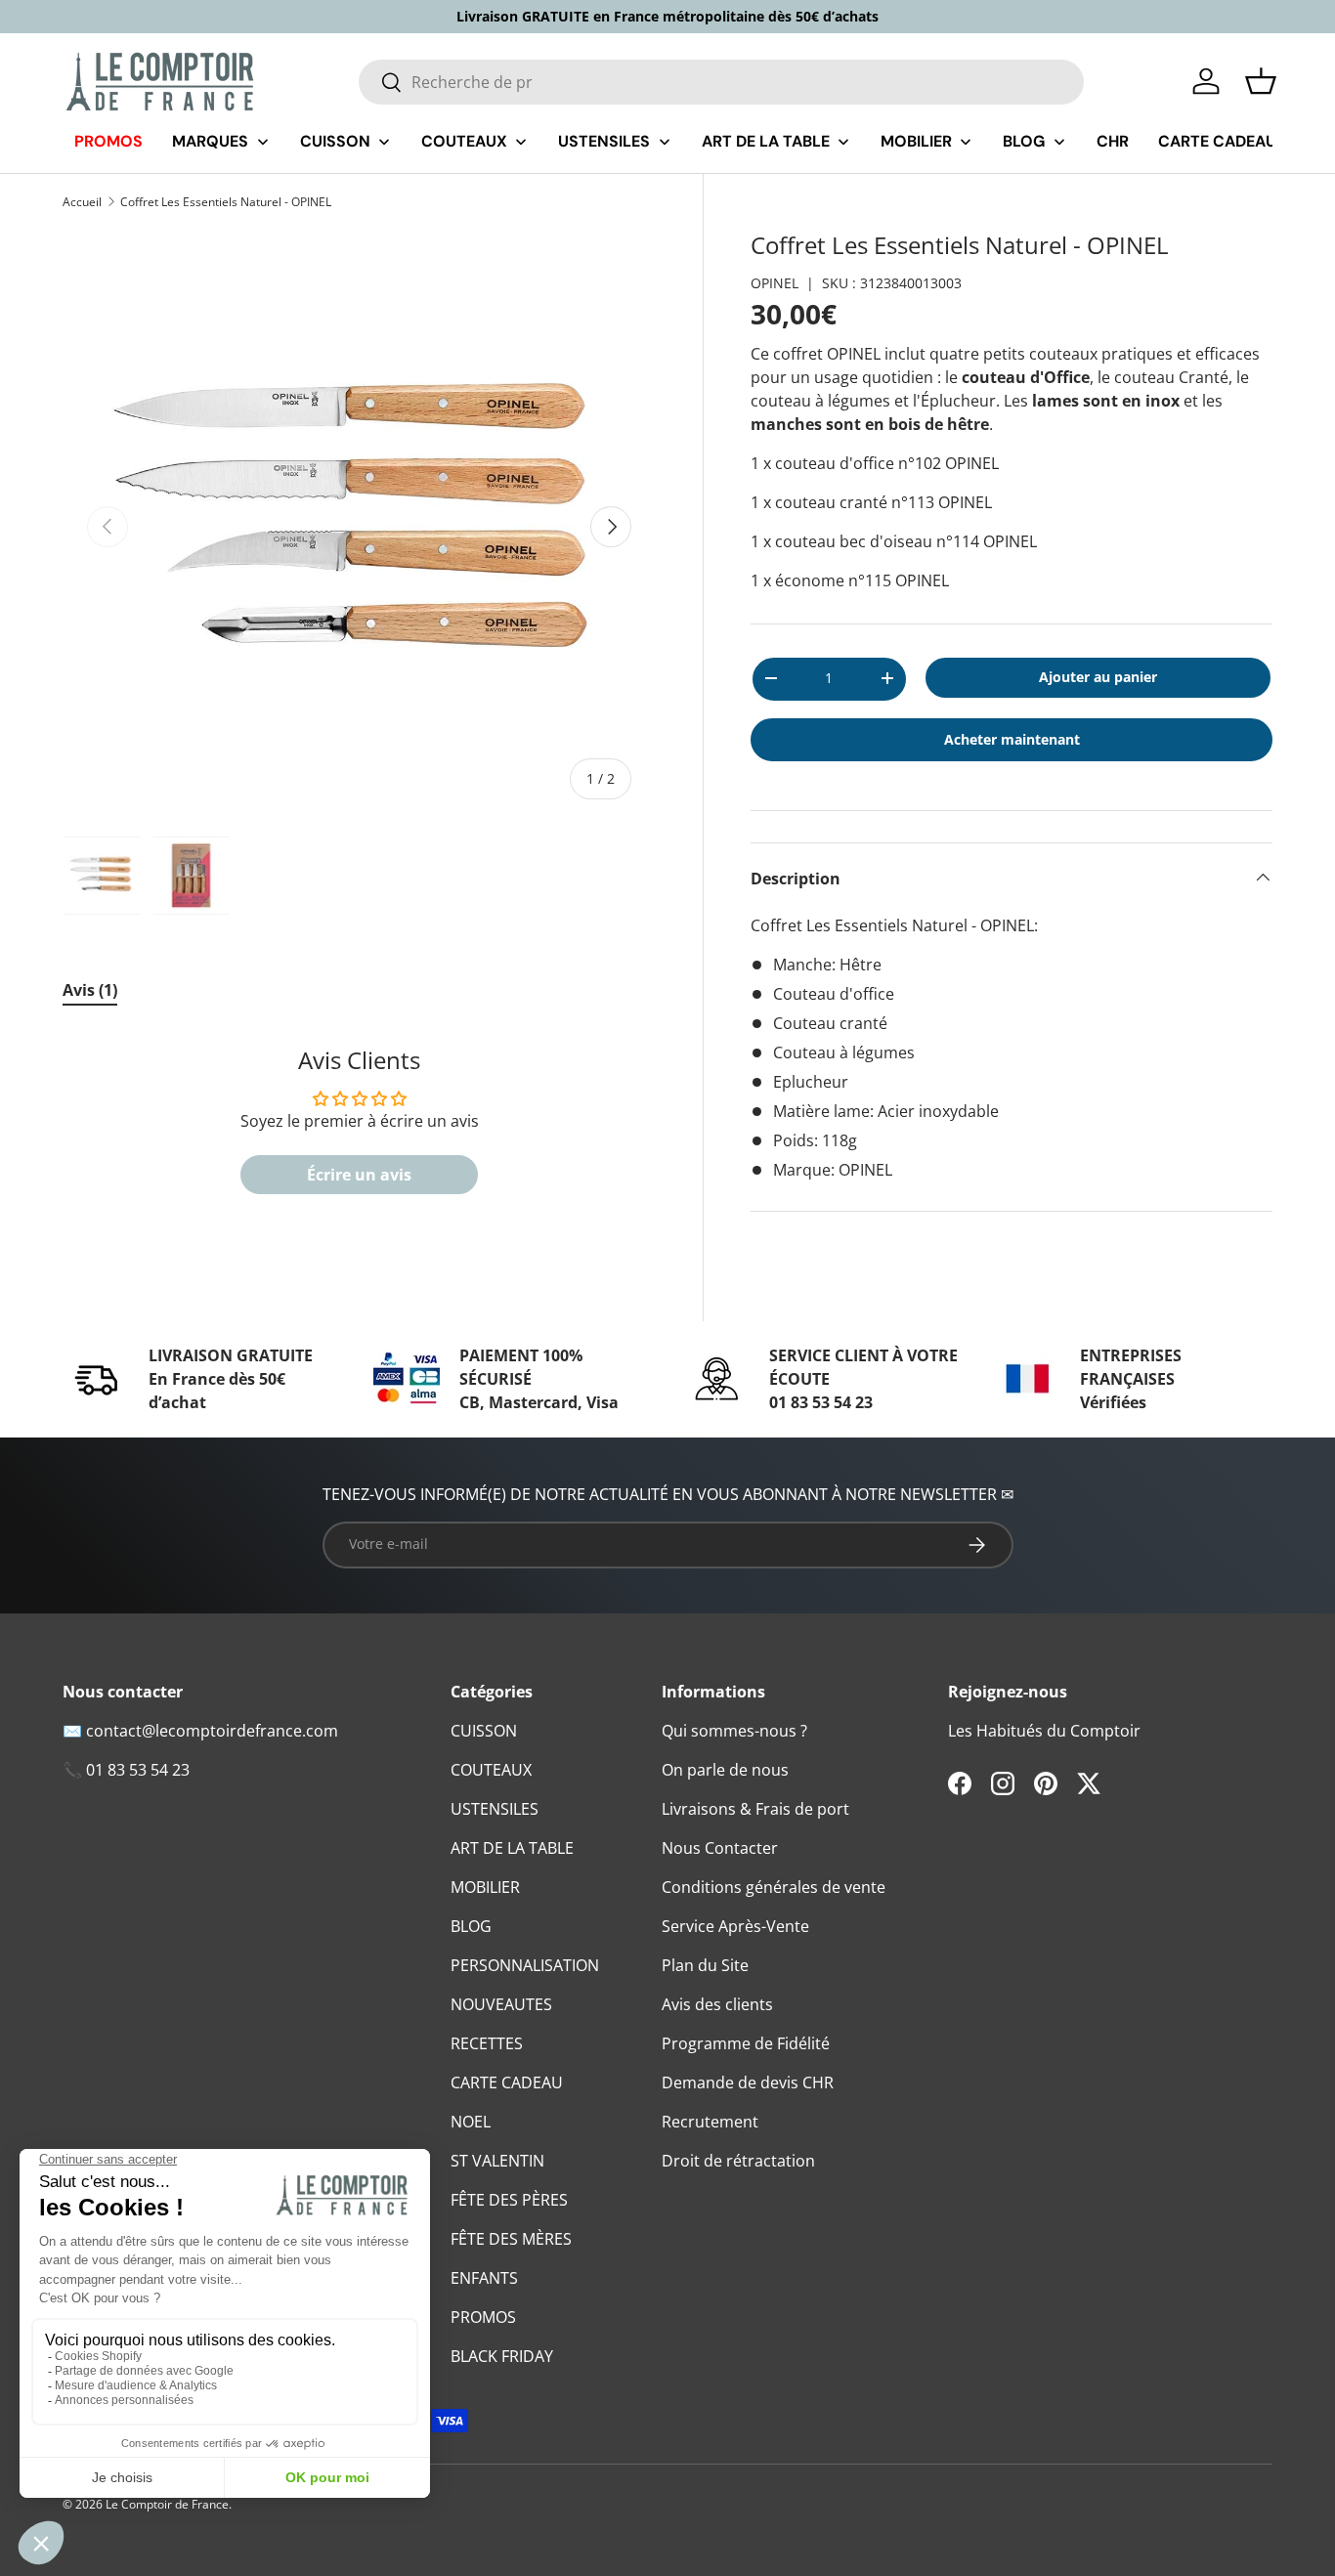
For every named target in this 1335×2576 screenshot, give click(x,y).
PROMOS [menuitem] (108, 141)
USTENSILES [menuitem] (604, 141)
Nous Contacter (720, 1848)
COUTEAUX (491, 1770)
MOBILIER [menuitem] (916, 141)
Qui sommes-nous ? (734, 1731)
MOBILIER (485, 1887)
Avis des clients (717, 2004)
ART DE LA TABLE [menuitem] (766, 141)
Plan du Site (705, 1965)
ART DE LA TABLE (512, 1848)
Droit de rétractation (738, 2161)
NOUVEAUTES (501, 2004)
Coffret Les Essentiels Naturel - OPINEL (226, 202)
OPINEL (775, 282)
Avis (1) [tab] (90, 990)
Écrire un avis (359, 1175)
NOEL (471, 2122)
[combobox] (722, 82)
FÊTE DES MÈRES (511, 2239)
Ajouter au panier (1098, 676)
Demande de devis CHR (748, 2082)
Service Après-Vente (735, 1926)
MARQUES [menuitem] (210, 141)
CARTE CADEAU (507, 2082)
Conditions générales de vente (774, 1887)
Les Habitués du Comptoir (1044, 1731)
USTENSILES (495, 1809)
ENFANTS (484, 2278)
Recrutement (710, 2122)
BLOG (471, 1926)
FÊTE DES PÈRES (509, 2200)
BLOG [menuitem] (1024, 141)
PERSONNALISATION (525, 1965)
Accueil (82, 202)
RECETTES (487, 2043)
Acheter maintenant (1012, 738)
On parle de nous (725, 1770)
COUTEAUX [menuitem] (464, 141)
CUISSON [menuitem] (335, 141)
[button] (1261, 81)
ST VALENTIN (497, 2161)
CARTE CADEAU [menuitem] (1217, 141)
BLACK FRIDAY (502, 2356)
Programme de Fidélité (746, 2043)
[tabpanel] (359, 1131)
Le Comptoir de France (167, 2504)
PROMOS (483, 2317)
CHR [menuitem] (1113, 141)
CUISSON (484, 1731)
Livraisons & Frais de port (755, 1809)
